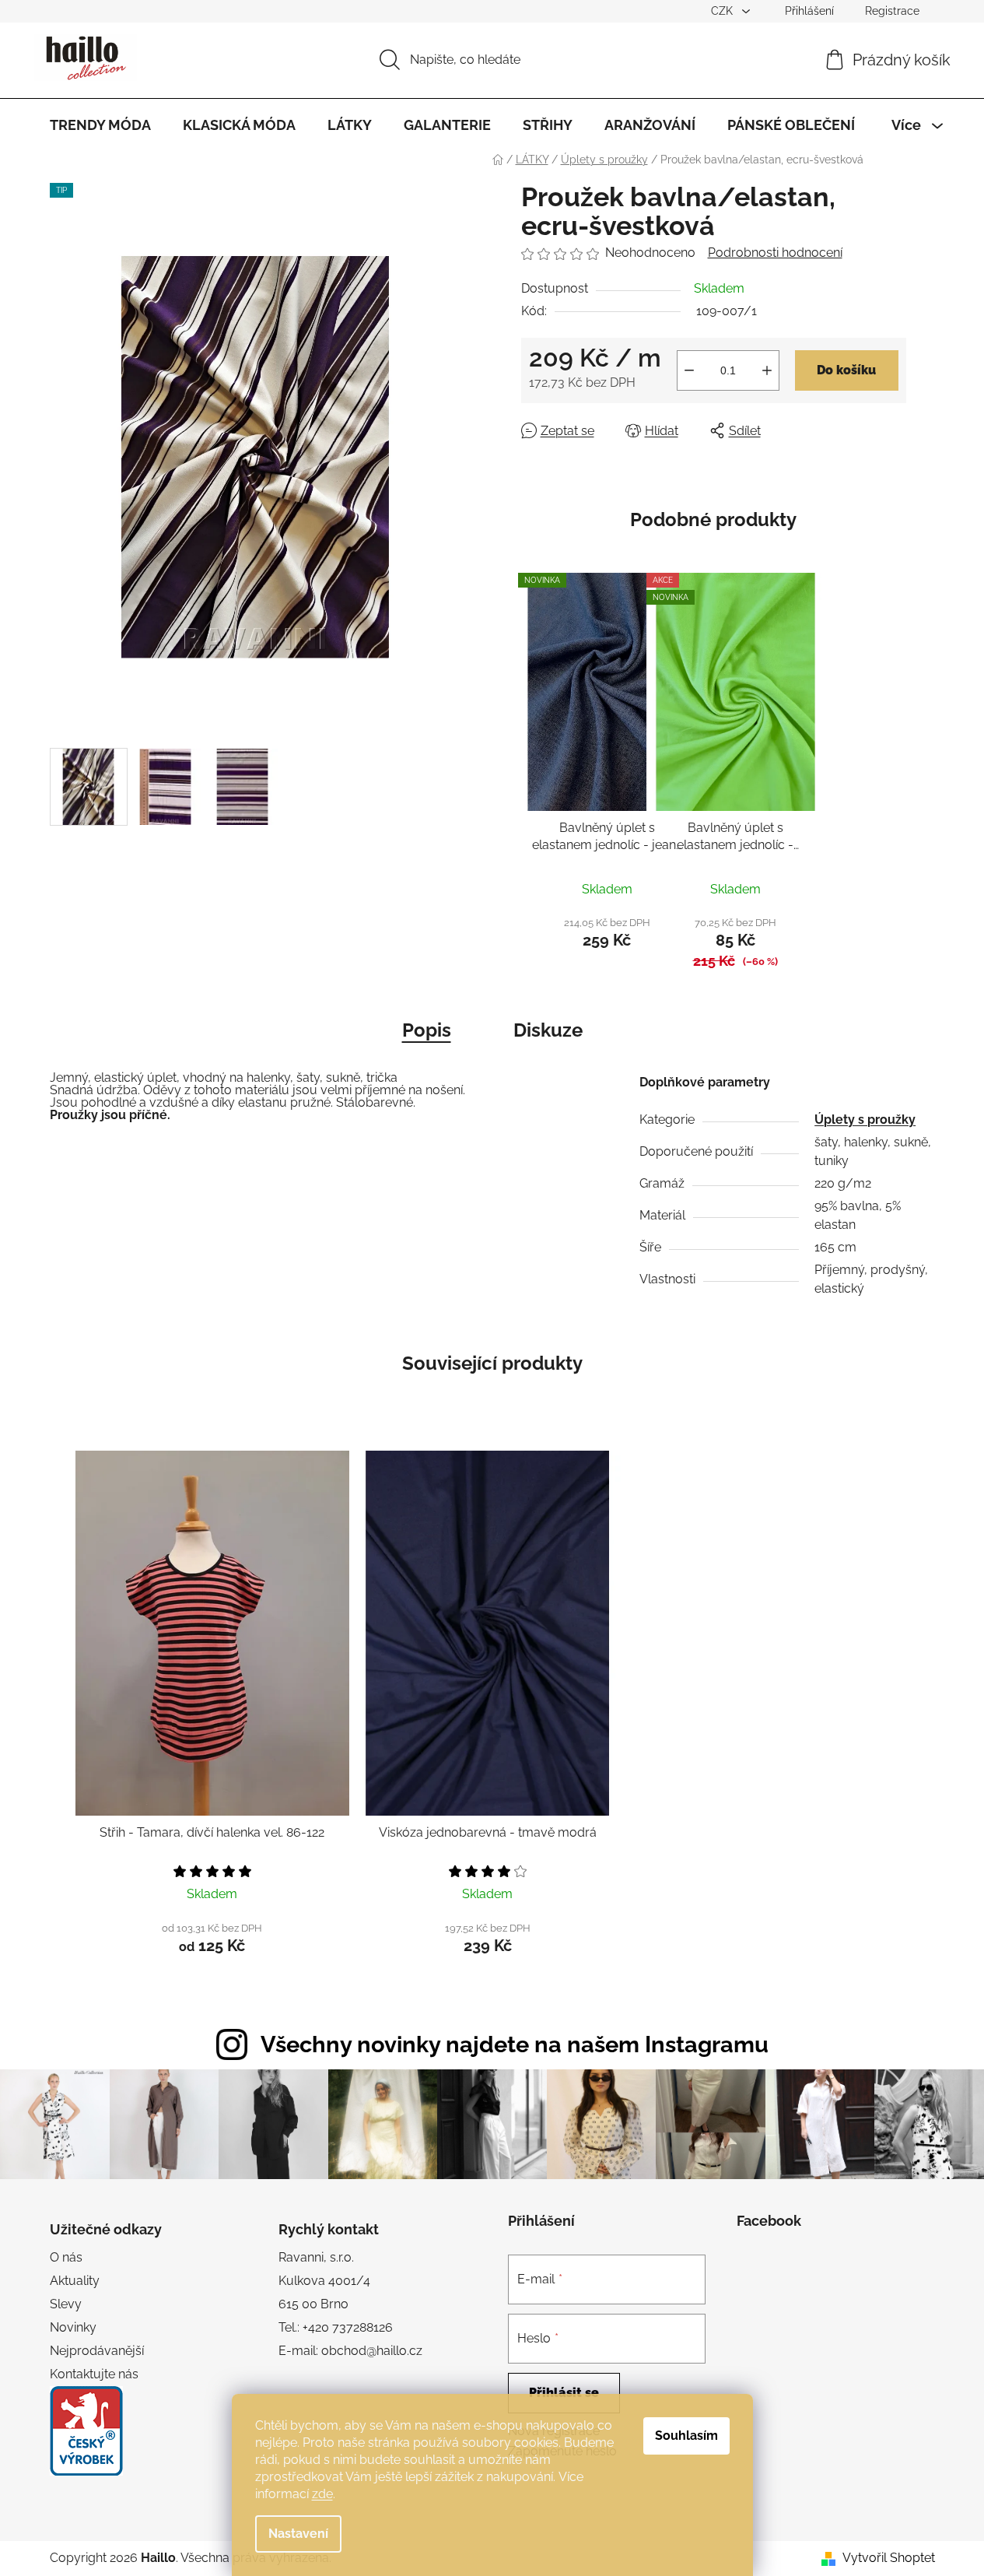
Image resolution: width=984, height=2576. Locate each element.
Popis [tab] (427, 1030)
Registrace (892, 11)
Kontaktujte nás (94, 2374)
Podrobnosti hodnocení (775, 253)
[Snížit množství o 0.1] (689, 370)
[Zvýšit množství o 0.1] (767, 370)
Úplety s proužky (865, 1120)
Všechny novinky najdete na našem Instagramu (515, 2044)
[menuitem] (100, 125)
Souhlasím (686, 2436)
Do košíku (846, 370)
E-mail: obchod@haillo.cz (350, 2351)
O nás (66, 2257)
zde (322, 2494)
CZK (723, 11)
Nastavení (298, 2534)
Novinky (73, 2327)
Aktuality (75, 2281)
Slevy (66, 2304)
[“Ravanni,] (86, 2431)
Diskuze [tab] (548, 1030)
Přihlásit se (564, 2393)
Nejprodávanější (97, 2351)
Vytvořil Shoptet (889, 2558)
